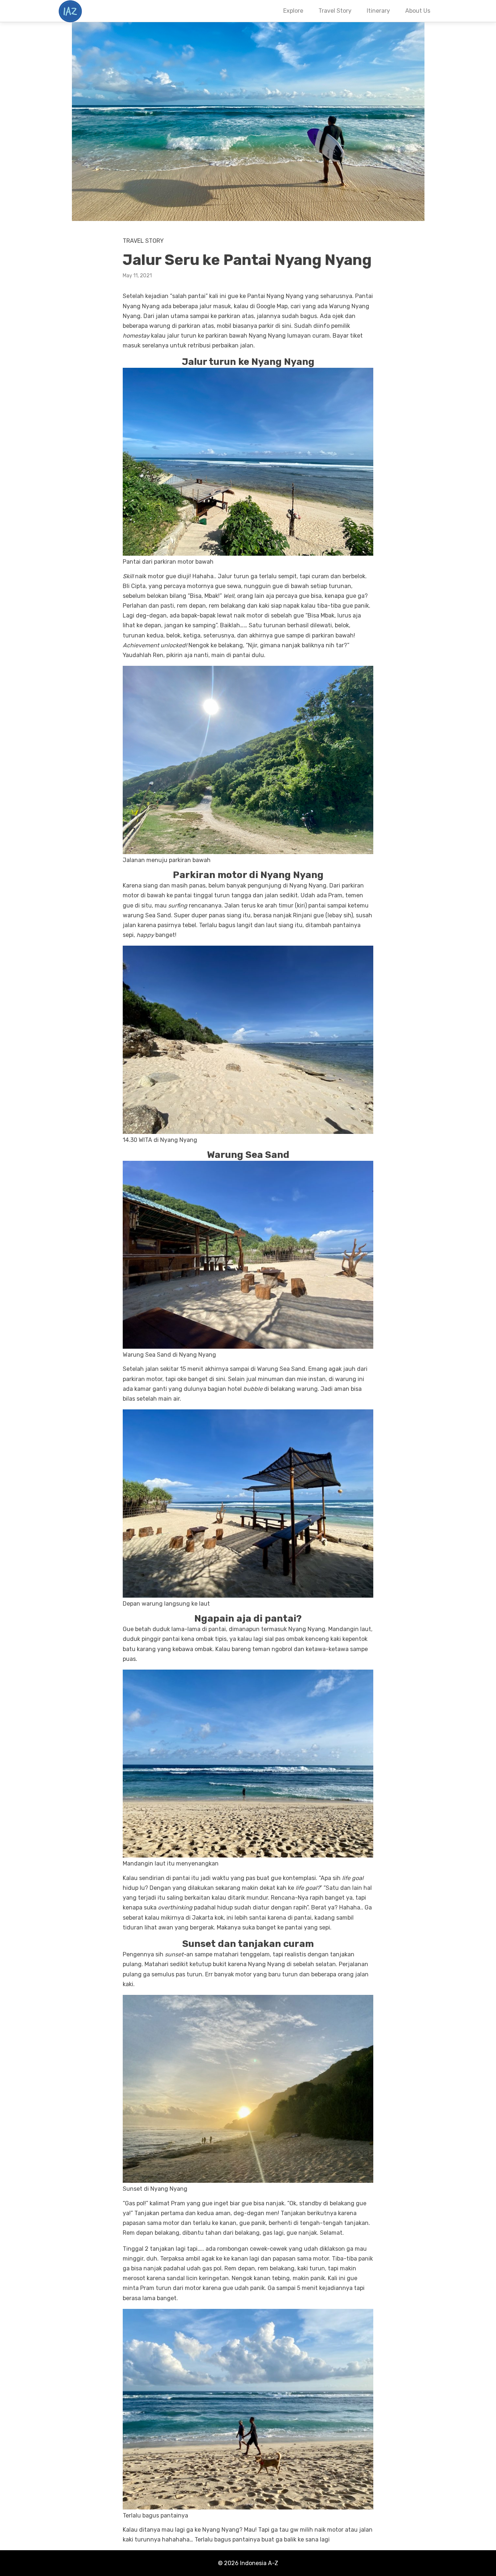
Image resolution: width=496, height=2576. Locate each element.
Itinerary (378, 11)
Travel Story (335, 11)
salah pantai (189, 296)
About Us (418, 11)
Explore (293, 11)
